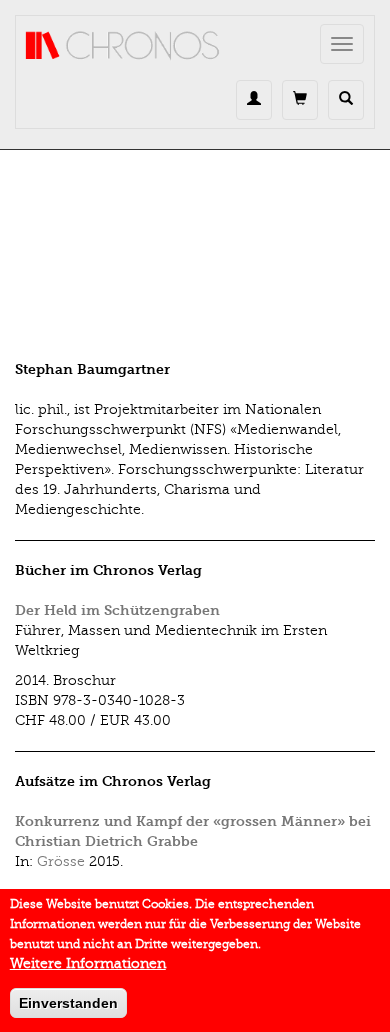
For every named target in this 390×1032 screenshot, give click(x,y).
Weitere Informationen (88, 963)
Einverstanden (68, 1003)
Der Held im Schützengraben (117, 610)
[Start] (123, 46)
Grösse (61, 861)
